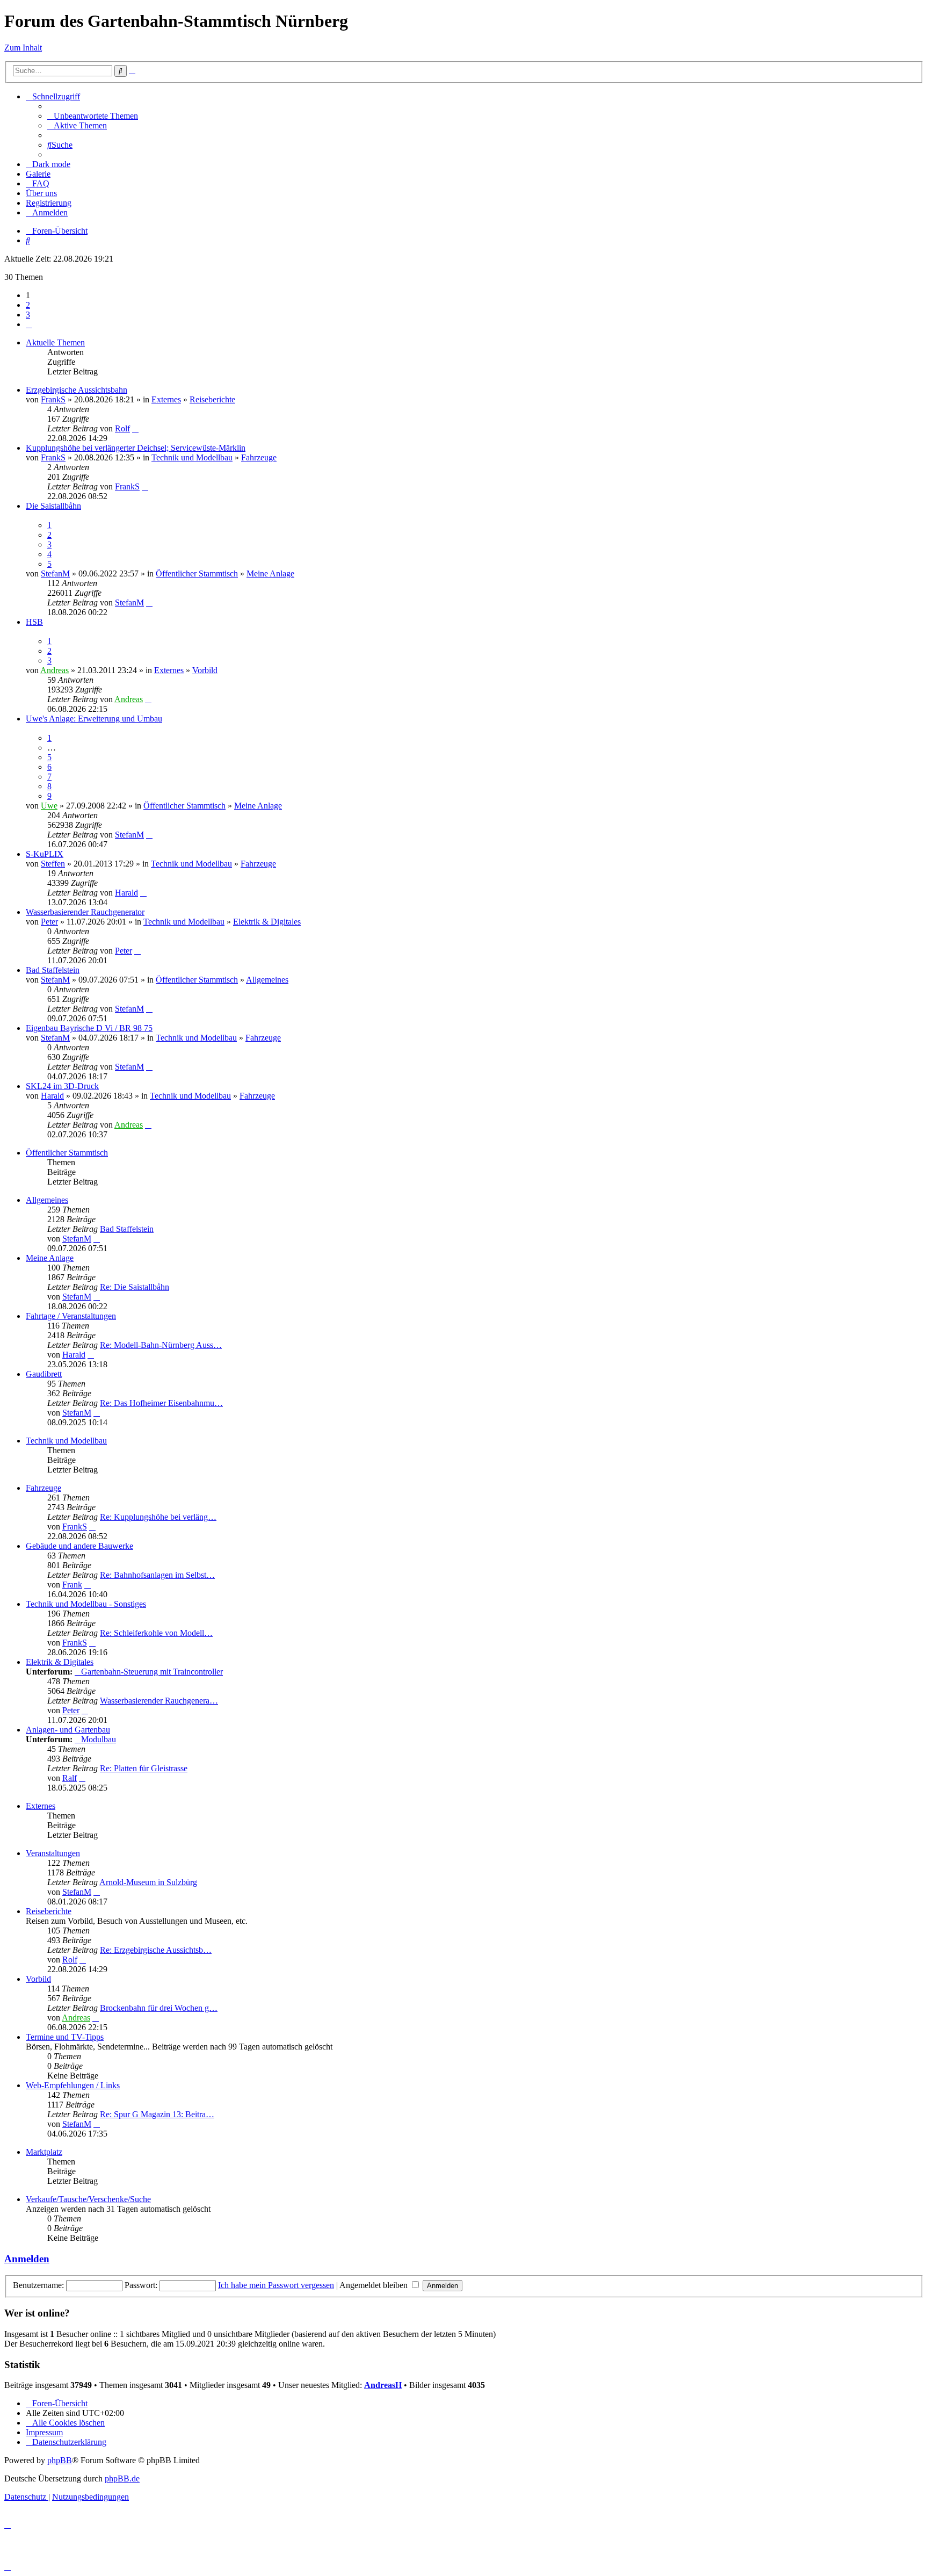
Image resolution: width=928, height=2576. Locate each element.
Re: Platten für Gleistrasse (144, 1768)
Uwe (49, 806)
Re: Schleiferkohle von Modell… (156, 1633)
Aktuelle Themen (55, 342)
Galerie (38, 174)
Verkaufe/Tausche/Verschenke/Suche (88, 2199)
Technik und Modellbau (192, 457)
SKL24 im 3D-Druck (62, 1086)
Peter (49, 922)
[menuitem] (93, 116)
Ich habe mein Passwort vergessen (276, 2285)
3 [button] (28, 315)
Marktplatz (44, 2152)
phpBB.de (122, 2478)
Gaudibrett (44, 1374)
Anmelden (27, 2259)
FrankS (53, 399)
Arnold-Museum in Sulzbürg (148, 1882)
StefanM (55, 573)
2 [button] (28, 305)
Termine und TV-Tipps (65, 2037)
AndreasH (383, 2385)
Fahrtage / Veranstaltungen (71, 1316)
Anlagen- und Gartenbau (68, 1730)
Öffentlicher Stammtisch (197, 573)
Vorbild (205, 670)
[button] (29, 324)
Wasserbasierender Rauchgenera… (159, 1701)
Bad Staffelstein (53, 970)
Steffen (53, 864)
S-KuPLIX (45, 854)
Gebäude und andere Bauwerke (79, 1546)
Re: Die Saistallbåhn (135, 1287)
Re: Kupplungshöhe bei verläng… (158, 1517)
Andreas (55, 670)
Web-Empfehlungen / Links (73, 2085)
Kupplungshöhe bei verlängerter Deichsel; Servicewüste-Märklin (136, 448)
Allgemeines (267, 980)
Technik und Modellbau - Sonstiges (86, 1604)
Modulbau (99, 1739)
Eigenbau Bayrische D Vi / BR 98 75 (89, 1028)
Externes (166, 399)
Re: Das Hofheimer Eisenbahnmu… (161, 1403)
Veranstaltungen (53, 1853)
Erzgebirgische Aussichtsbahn (77, 390)
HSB (34, 622)
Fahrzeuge (259, 457)
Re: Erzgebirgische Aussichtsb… (156, 1950)
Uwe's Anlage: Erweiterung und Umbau (94, 719)
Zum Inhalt (23, 48)
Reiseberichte (212, 399)
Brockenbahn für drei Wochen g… (159, 2008)
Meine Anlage (270, 573)
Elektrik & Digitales (267, 922)
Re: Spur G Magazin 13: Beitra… (157, 2114)
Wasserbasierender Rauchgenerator (85, 912)
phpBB (60, 2460)
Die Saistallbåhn (53, 506)
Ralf (70, 1778)
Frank (72, 1585)
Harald (126, 893)
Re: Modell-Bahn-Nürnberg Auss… (161, 1345)
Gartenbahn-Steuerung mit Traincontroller (152, 1672)
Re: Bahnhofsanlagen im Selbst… (157, 1575)
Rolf (122, 428)
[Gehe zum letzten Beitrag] (135, 428)
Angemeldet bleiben (375, 2285)
